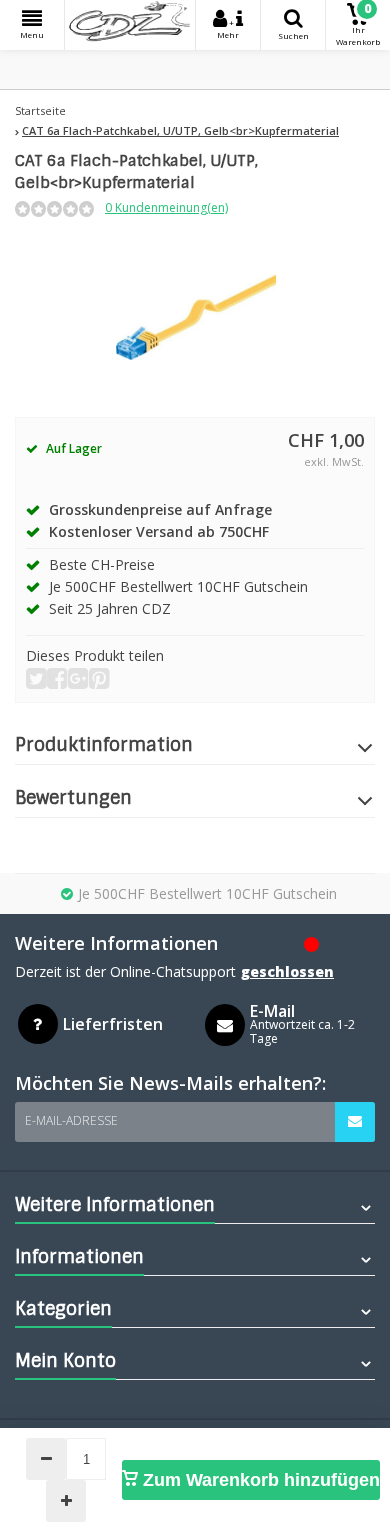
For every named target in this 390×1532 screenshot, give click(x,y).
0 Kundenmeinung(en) (166, 207)
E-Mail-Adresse (71, 1120)
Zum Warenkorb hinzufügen (259, 1480)
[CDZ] (130, 25)
